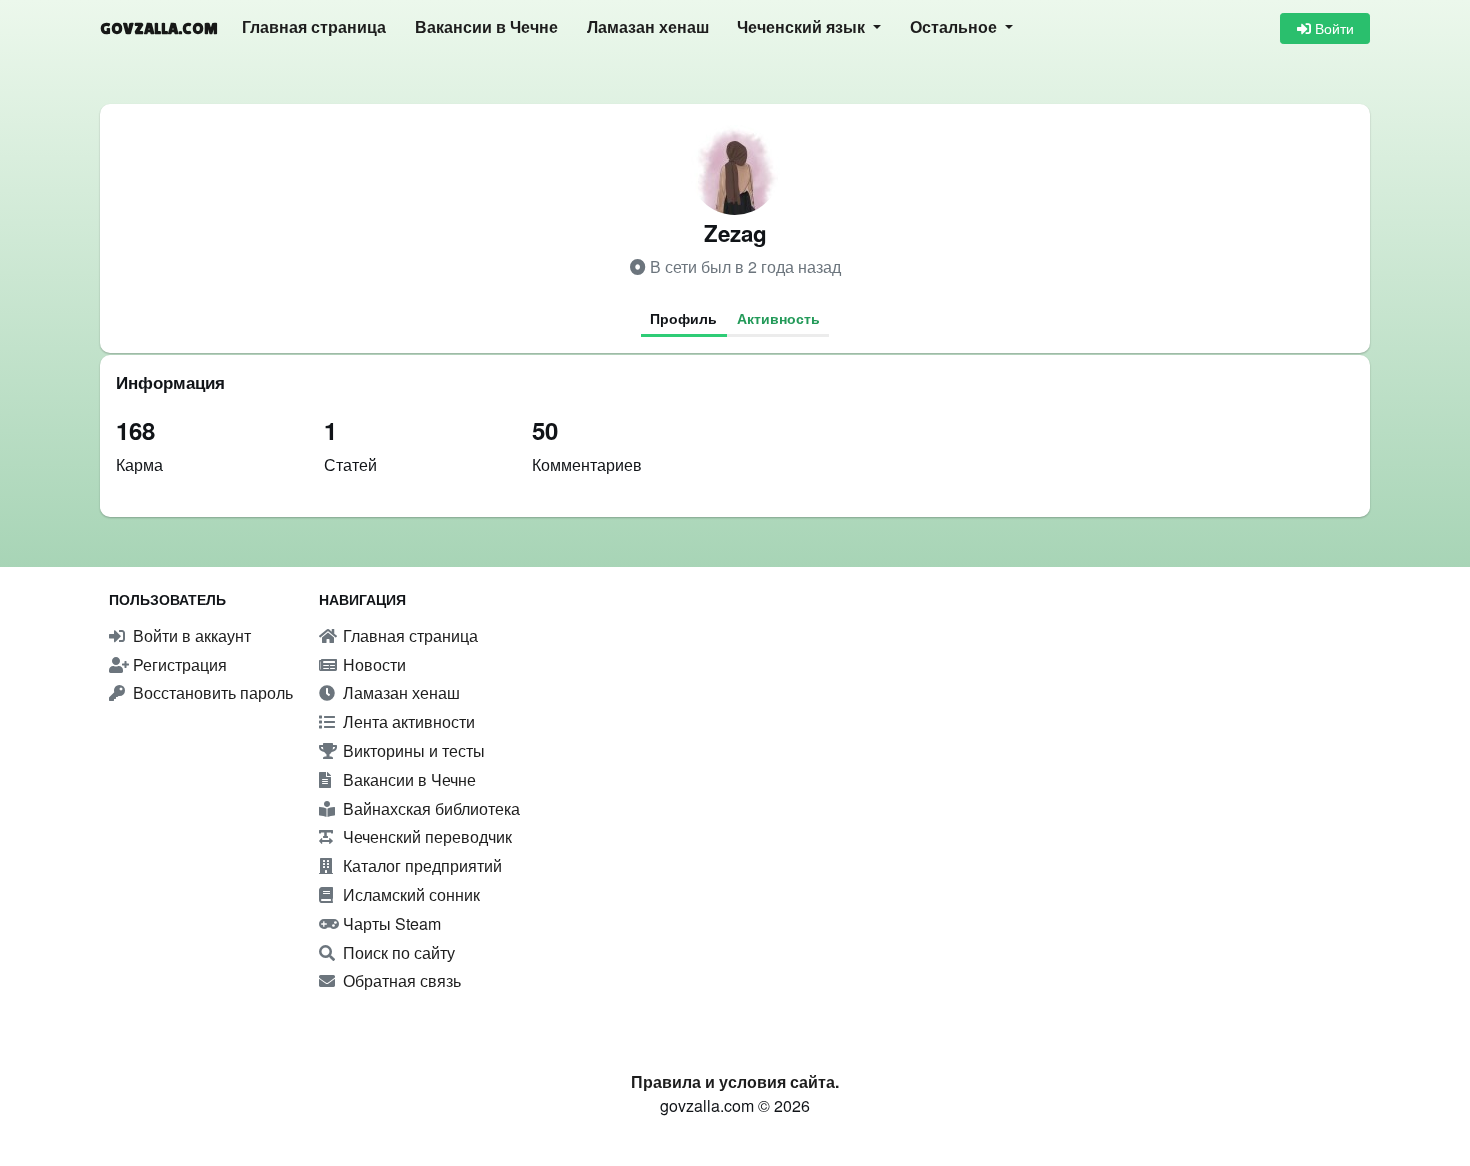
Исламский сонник (409, 894)
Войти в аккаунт (190, 635)
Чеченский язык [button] (803, 27)
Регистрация (178, 664)
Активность (778, 318)
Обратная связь (400, 980)
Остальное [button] (955, 27)
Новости (372, 664)
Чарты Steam (390, 923)
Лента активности (407, 721)
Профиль (683, 318)
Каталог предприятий (420, 865)
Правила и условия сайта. (735, 1081)
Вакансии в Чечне (486, 27)
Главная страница (314, 27)
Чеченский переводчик (425, 836)
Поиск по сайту (397, 952)
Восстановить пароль (211, 692)
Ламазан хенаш (648, 27)
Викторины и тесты (412, 750)
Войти (1332, 28)
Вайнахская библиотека (429, 808)
